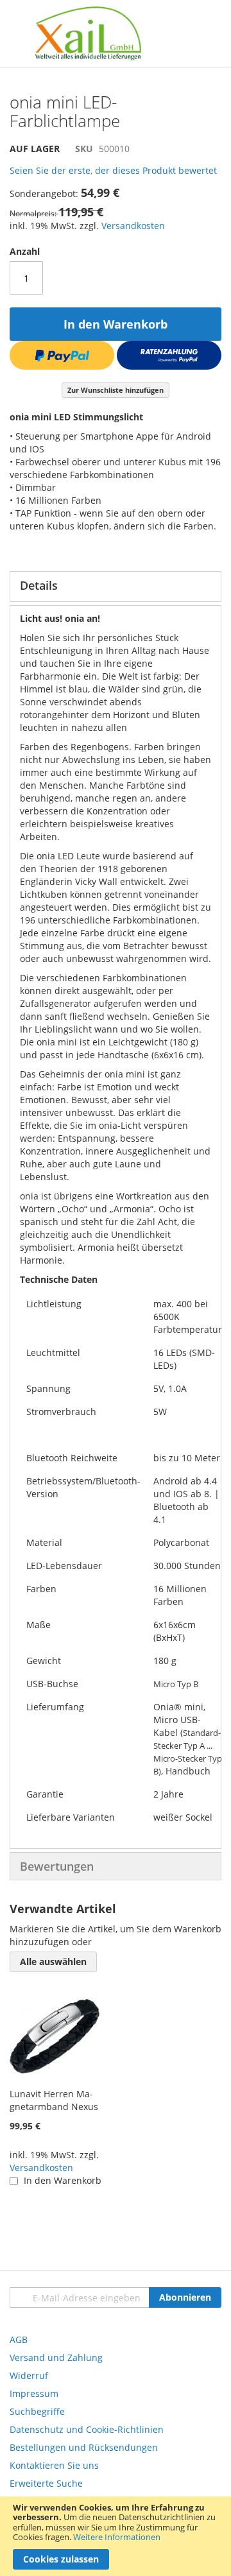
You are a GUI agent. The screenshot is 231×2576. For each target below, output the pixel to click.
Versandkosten (133, 226)
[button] (53, 1962)
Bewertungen (57, 1866)
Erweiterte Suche (46, 2483)
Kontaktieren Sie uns (54, 2465)
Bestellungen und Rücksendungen (84, 2447)
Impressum (34, 2393)
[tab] (116, 587)
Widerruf (29, 2375)
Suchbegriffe (37, 2411)
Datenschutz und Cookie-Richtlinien (87, 2429)
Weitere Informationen (117, 2537)
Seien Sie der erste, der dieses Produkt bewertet (113, 170)
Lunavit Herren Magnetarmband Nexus (54, 2100)
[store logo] (88, 33)
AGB (19, 2340)
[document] (116, 2536)
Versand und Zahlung (56, 2357)
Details (39, 585)
